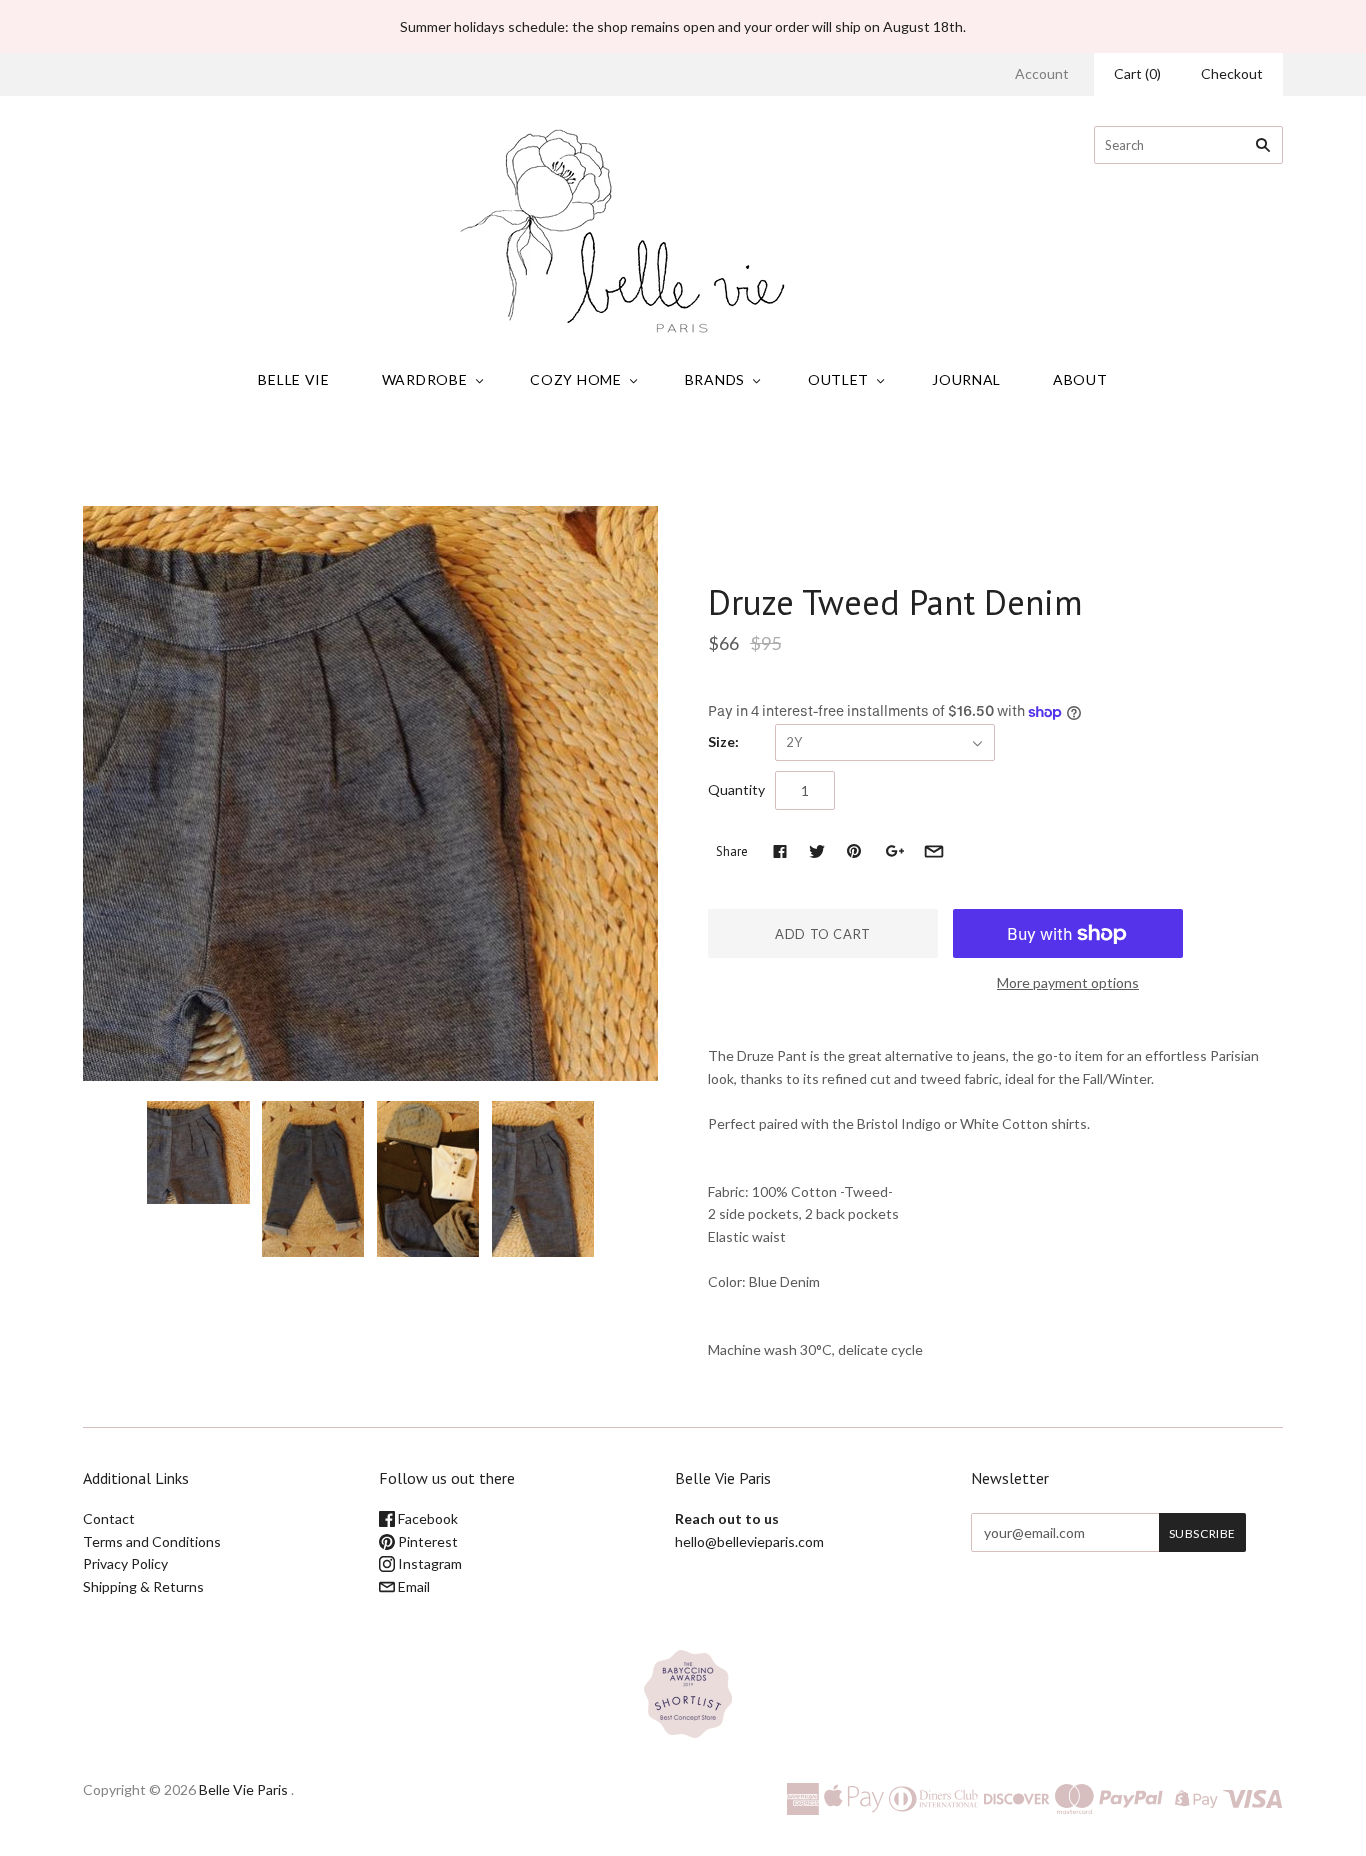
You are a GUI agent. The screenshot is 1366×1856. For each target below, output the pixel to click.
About (1080, 379)
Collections (580, 459)
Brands (715, 379)
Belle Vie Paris (243, 1789)
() (1137, 73)
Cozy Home (575, 379)
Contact (109, 1518)
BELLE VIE (293, 379)
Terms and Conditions (152, 1541)
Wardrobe (425, 379)
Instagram (428, 1563)
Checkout (1232, 73)
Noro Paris (749, 560)
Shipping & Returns (143, 1586)
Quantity (736, 789)
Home (515, 459)
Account (1042, 73)
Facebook (426, 1518)
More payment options (1068, 982)
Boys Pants (662, 459)
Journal (966, 379)
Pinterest (426, 1541)
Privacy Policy (125, 1563)
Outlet (838, 379)
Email (412, 1586)
